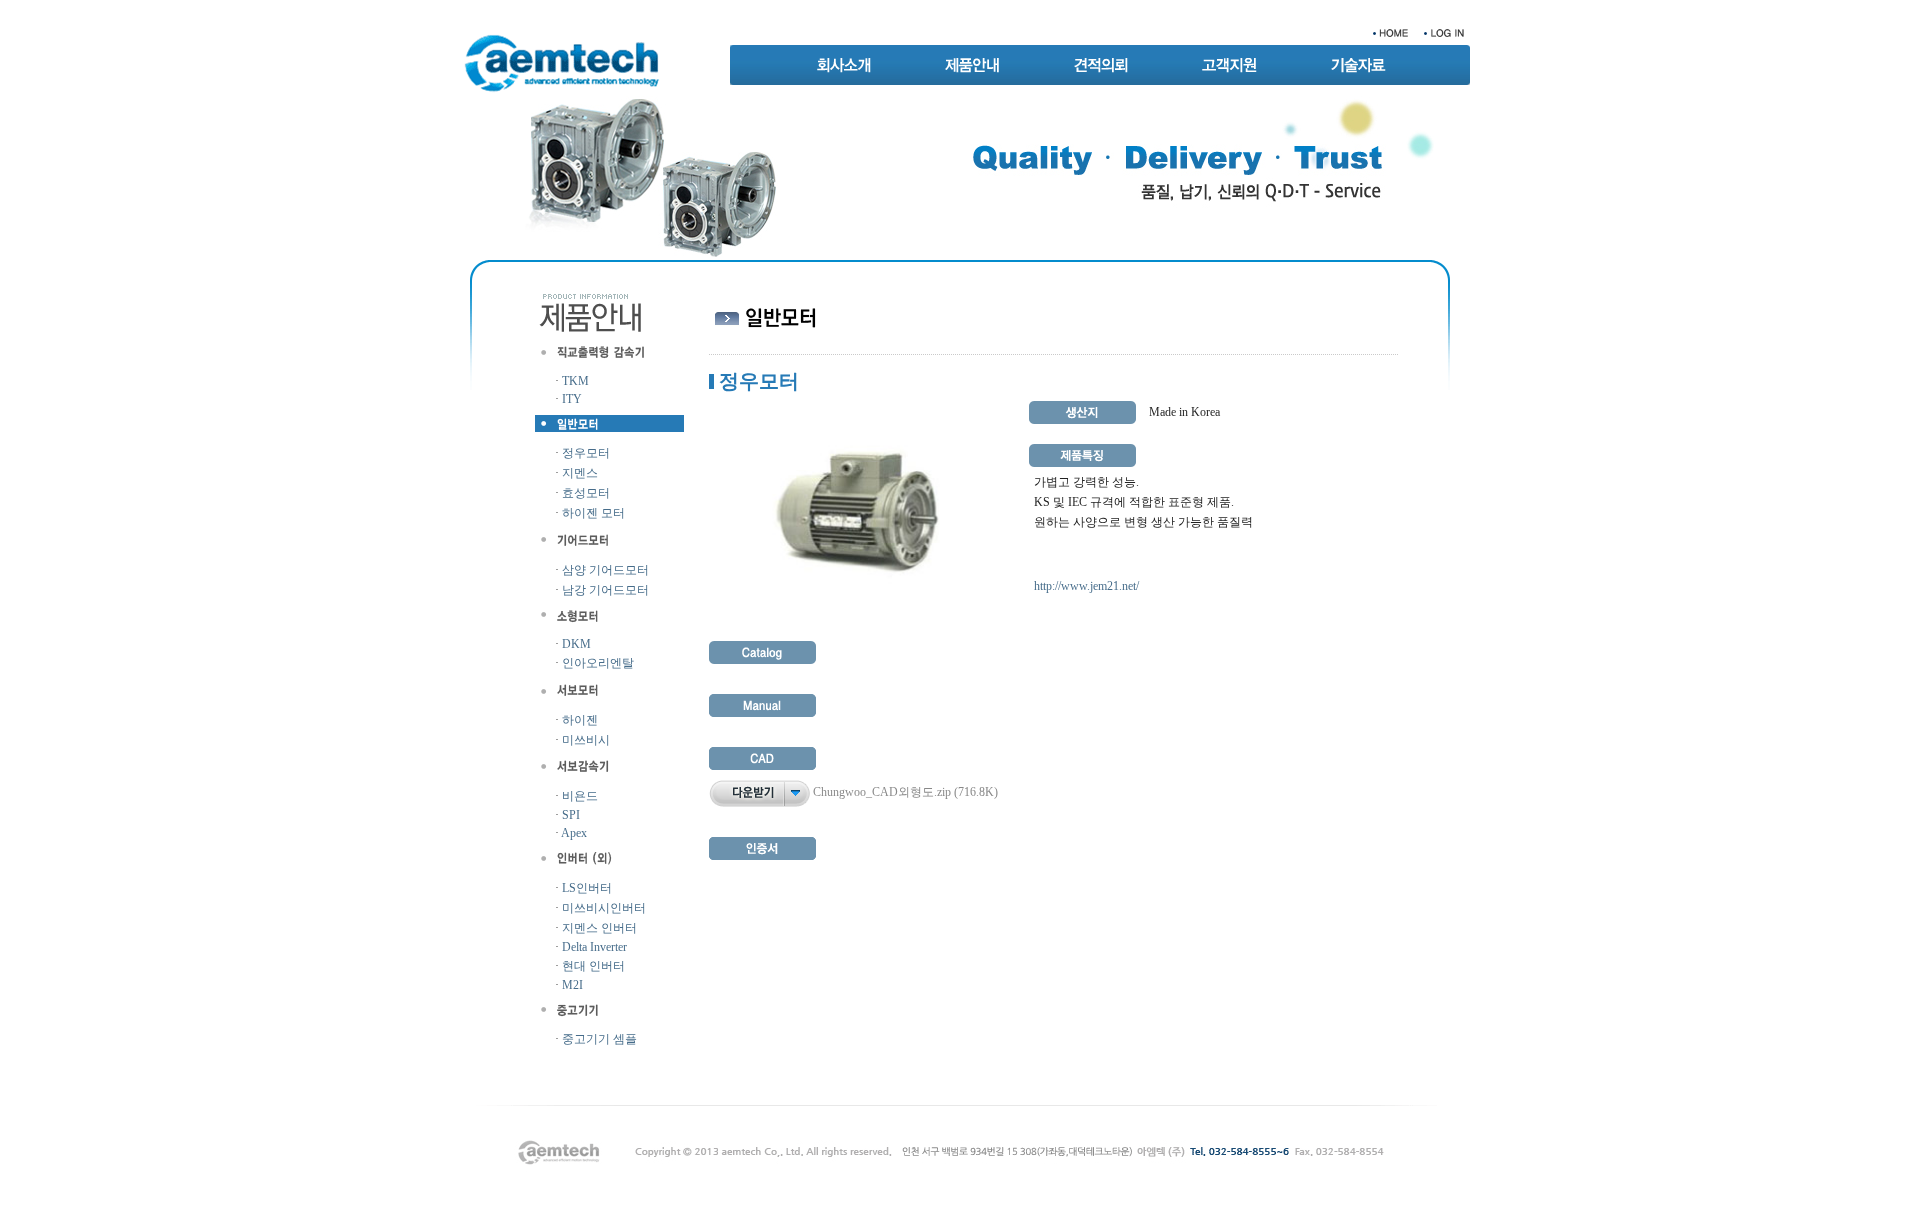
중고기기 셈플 (599, 1039)
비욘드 (580, 796)
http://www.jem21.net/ (1086, 586)
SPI (571, 815)
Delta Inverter (594, 947)
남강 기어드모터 (605, 590)
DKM (576, 644)
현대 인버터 (593, 966)
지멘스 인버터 (599, 928)
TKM (575, 381)
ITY (572, 399)
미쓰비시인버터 (604, 908)
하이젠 (580, 720)
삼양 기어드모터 (605, 570)
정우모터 (586, 453)
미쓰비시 (586, 740)
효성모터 (586, 493)
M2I (572, 985)
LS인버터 (587, 888)
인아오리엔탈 (598, 663)
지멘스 (580, 473)
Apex (574, 833)
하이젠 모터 (593, 513)
